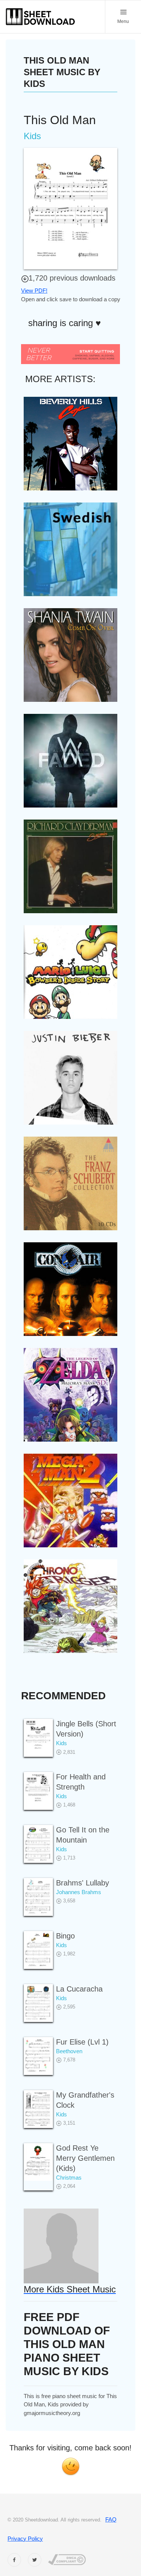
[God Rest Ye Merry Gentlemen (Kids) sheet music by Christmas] (38, 2162)
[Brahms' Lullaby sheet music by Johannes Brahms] (38, 1897)
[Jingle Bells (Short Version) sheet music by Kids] (38, 1738)
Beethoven (69, 2051)
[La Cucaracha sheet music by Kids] (38, 2003)
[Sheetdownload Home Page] (41, 17)
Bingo (65, 1936)
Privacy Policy (25, 2539)
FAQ (111, 2519)
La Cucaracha (79, 1989)
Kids (61, 1743)
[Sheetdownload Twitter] (35, 2560)
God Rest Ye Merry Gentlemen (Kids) (85, 2158)
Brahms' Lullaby (83, 1883)
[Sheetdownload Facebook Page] (14, 2560)
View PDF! (34, 291)
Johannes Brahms (79, 1892)
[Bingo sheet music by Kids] (38, 1950)
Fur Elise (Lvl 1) (82, 2042)
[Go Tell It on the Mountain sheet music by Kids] (38, 1844)
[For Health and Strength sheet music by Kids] (38, 1791)
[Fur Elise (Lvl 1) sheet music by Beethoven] (38, 2056)
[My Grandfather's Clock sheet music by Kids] (38, 2109)
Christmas (69, 2178)
